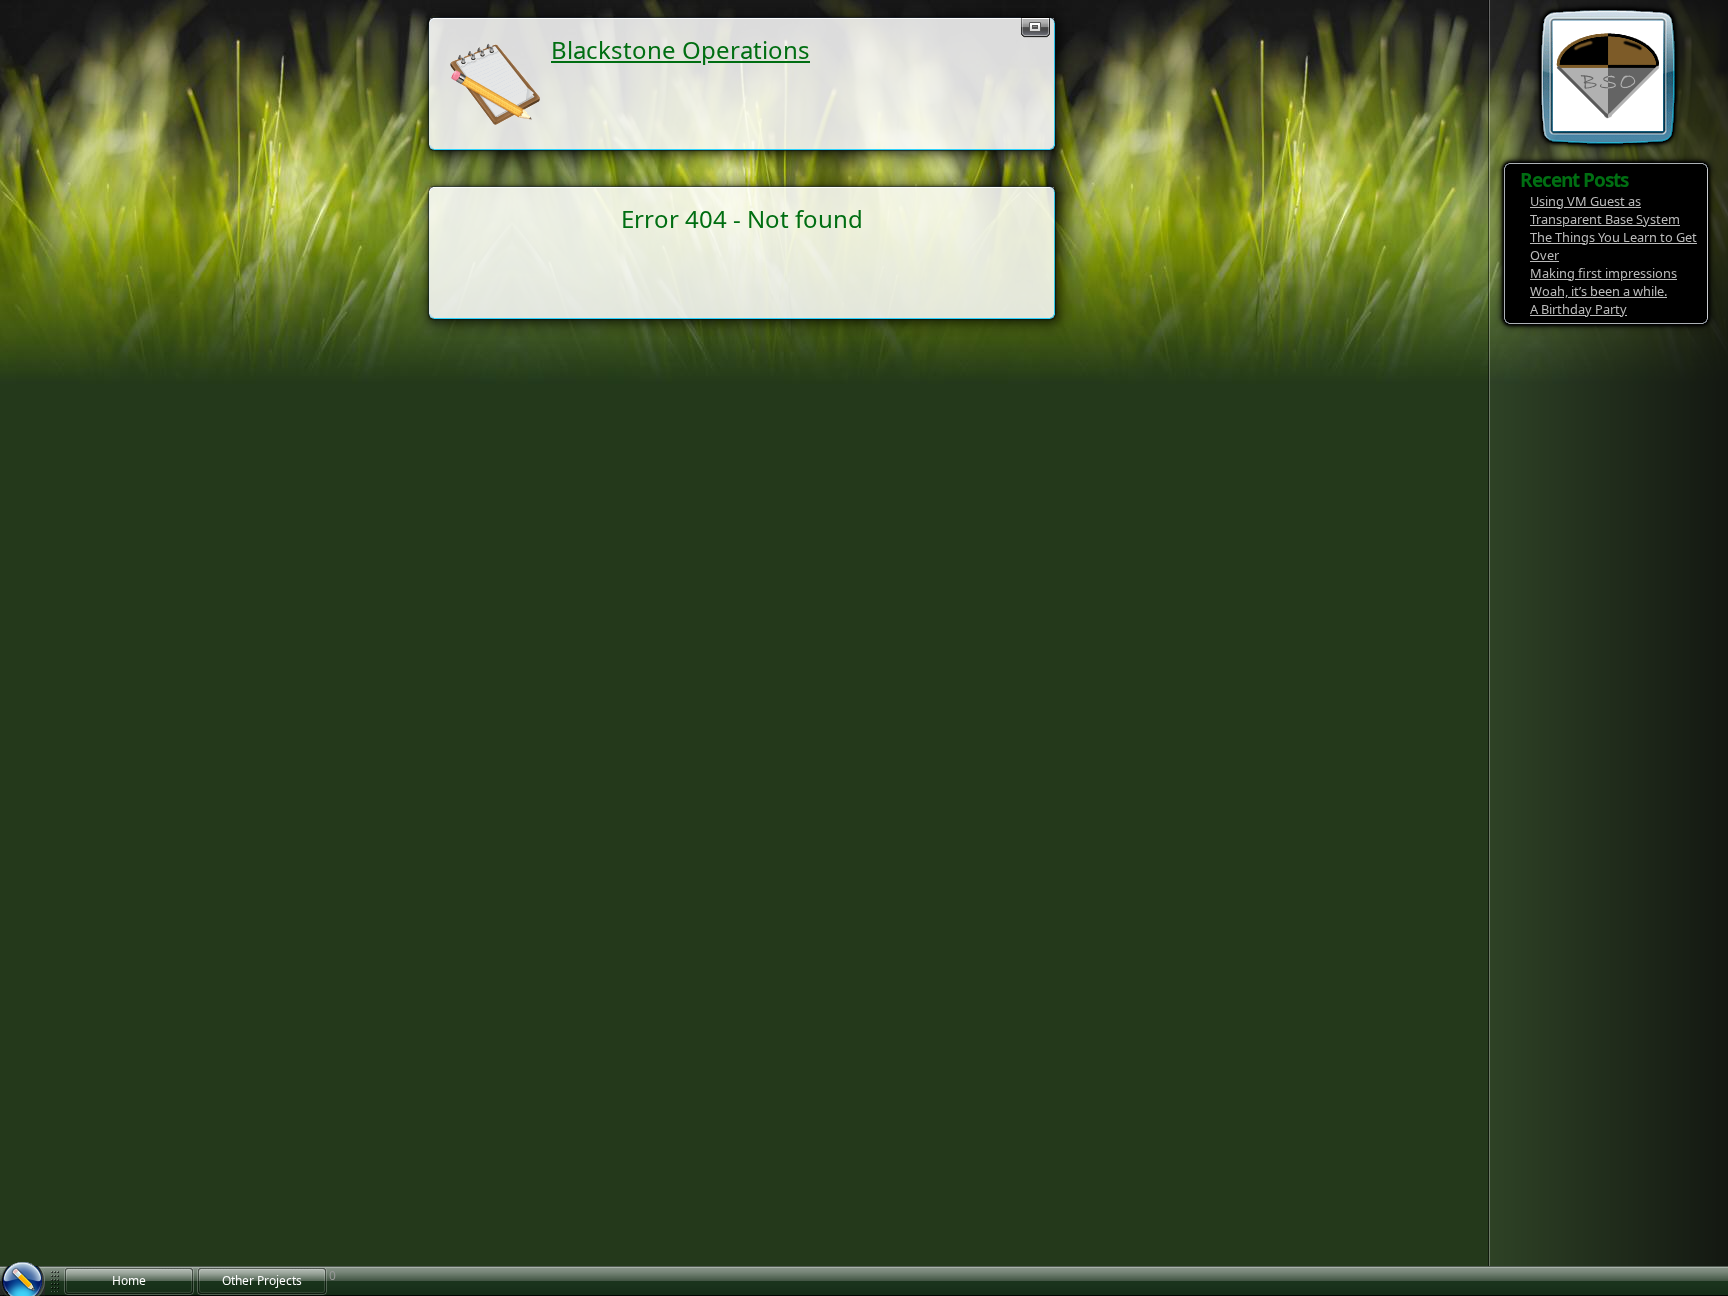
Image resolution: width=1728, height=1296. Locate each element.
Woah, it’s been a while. (1598, 291)
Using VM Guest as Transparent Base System (1605, 210)
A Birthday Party (1578, 309)
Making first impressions (1603, 273)
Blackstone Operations (680, 49)
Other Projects (262, 1280)
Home (129, 1280)
